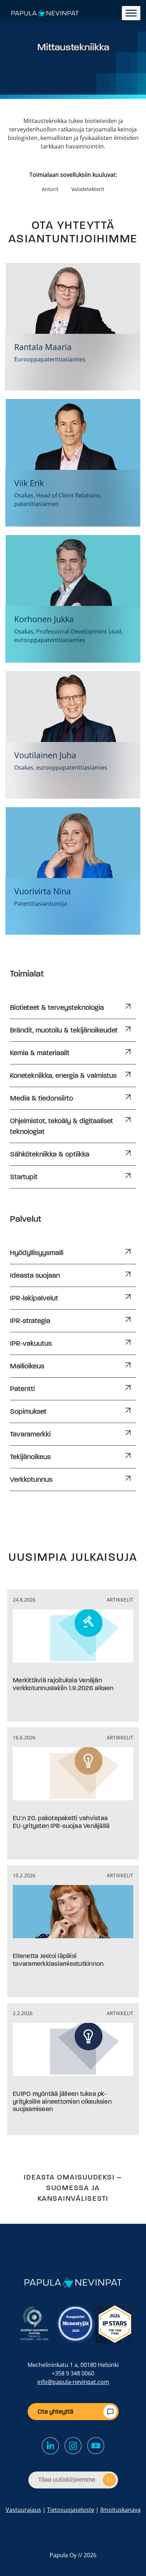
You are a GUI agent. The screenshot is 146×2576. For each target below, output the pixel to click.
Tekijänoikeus (30, 1457)
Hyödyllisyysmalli (37, 1253)
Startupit (24, 1177)
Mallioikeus (27, 1366)
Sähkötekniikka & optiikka (50, 1154)
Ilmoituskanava (120, 2510)
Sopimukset (28, 1411)
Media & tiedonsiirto (41, 1098)
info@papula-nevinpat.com (73, 2382)
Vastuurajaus (23, 2510)
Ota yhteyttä (55, 2412)
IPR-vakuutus (31, 1343)
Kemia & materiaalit (40, 1053)
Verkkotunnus (31, 1480)
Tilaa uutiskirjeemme (67, 2480)
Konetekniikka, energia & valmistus (63, 1076)
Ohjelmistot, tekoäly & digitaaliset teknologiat (61, 1126)
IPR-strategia (30, 1321)
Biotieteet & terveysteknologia (57, 1008)
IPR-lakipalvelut (34, 1298)
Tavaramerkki (30, 1434)
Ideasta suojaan (35, 1275)
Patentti (22, 1389)
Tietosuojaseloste (71, 2510)
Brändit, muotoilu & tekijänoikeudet (64, 1030)
